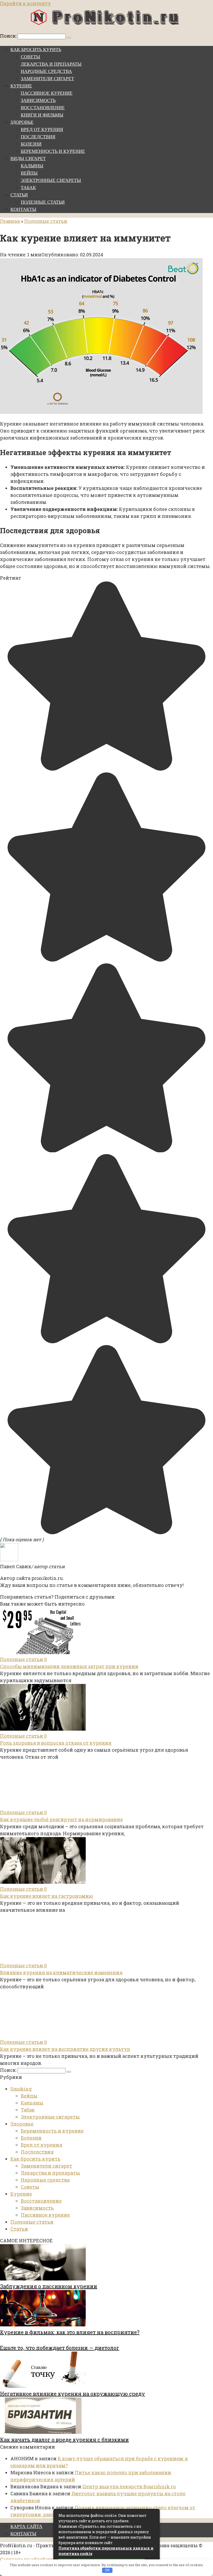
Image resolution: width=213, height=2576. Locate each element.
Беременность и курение (53, 151)
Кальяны (32, 166)
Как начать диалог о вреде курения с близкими (64, 2440)
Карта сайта (26, 2526)
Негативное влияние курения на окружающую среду (72, 2394)
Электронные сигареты (51, 180)
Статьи (19, 195)
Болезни (31, 144)
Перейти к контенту (25, 3)
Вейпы (29, 173)
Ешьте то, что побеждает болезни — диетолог (60, 2348)
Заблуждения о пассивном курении (49, 2286)
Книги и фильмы (42, 115)
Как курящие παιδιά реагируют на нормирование (61, 1819)
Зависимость (38, 100)
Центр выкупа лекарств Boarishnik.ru (129, 2486)
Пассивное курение (47, 93)
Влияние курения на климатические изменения (61, 1972)
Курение (21, 86)
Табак (28, 188)
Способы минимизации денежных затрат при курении (69, 1666)
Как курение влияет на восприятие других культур (65, 2049)
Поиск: (9, 36)
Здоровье (22, 122)
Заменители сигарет (47, 79)
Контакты (23, 209)
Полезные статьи (43, 202)
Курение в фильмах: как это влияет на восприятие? (70, 2332)
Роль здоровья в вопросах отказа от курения (56, 1743)
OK (107, 2570)
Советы (31, 57)
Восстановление (43, 108)
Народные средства (46, 71)
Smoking (21, 2089)
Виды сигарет (28, 159)
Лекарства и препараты (51, 64)
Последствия (38, 137)
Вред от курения (42, 129)
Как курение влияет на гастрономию (46, 1896)
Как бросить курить (36, 50)
